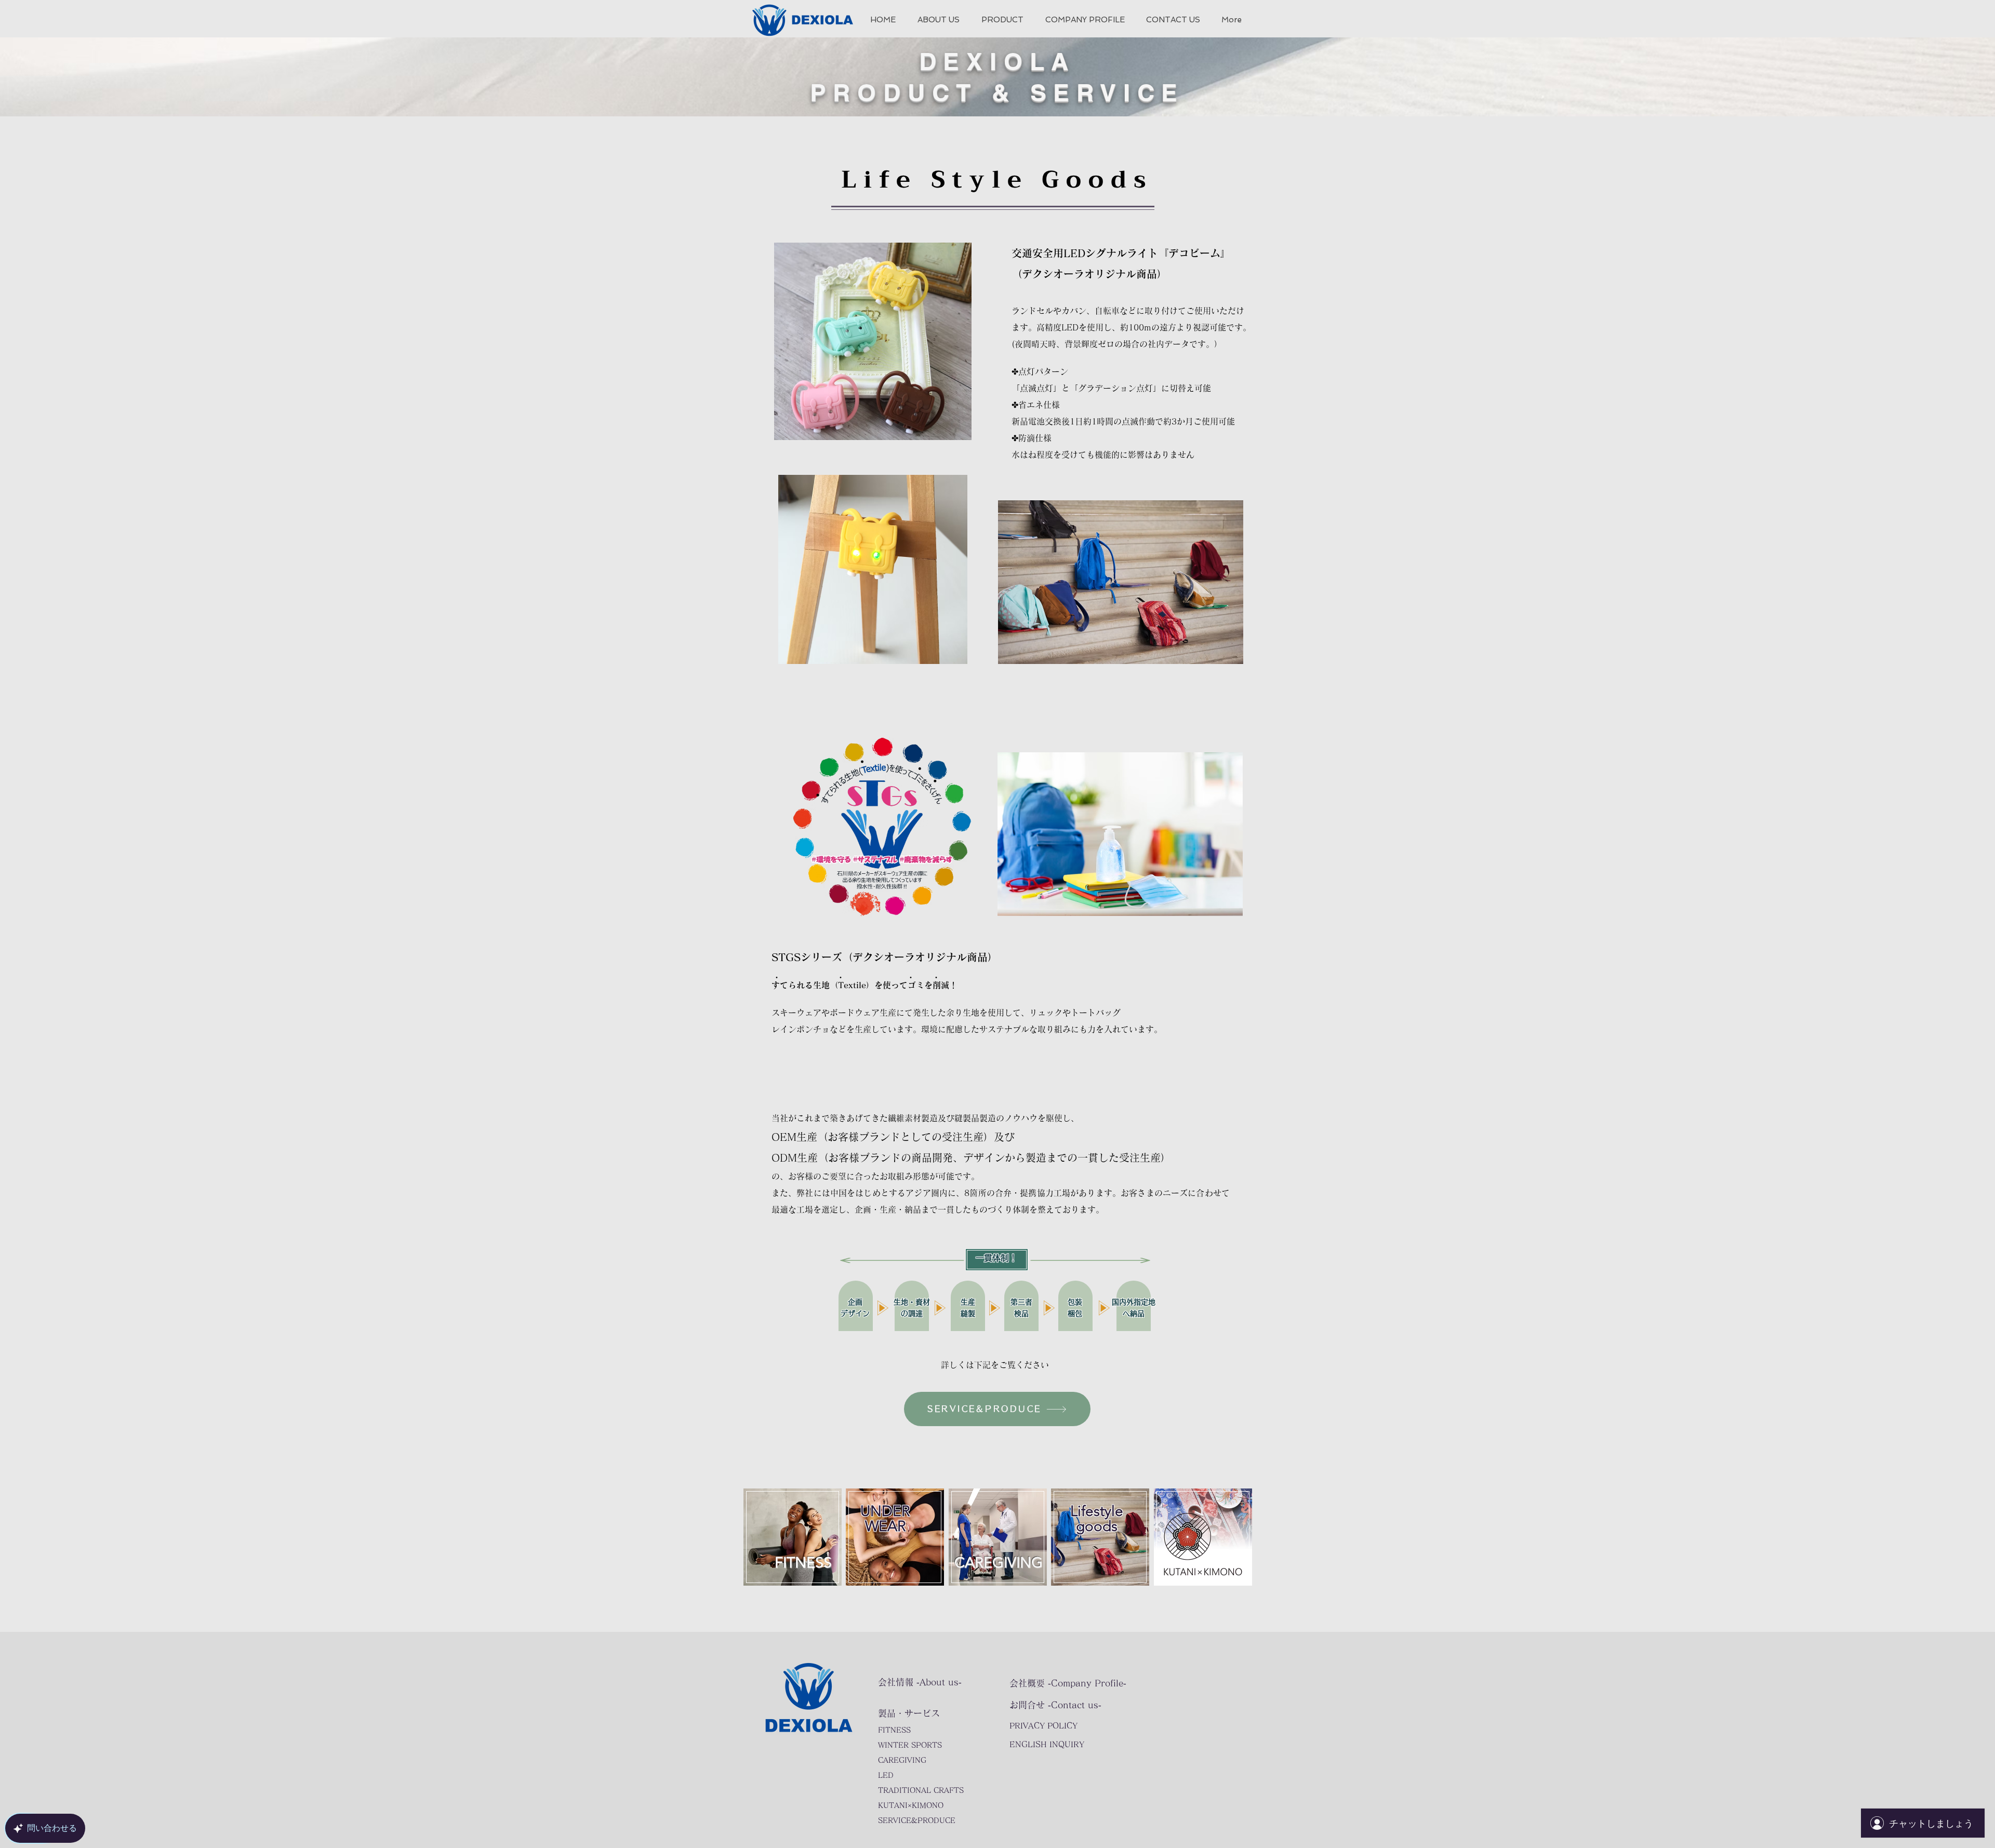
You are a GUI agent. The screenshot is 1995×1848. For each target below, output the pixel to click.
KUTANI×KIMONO (911, 1805)
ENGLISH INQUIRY (1047, 1744)
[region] (792, 1557)
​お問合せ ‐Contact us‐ (1055, 1705)
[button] (1002, 20)
